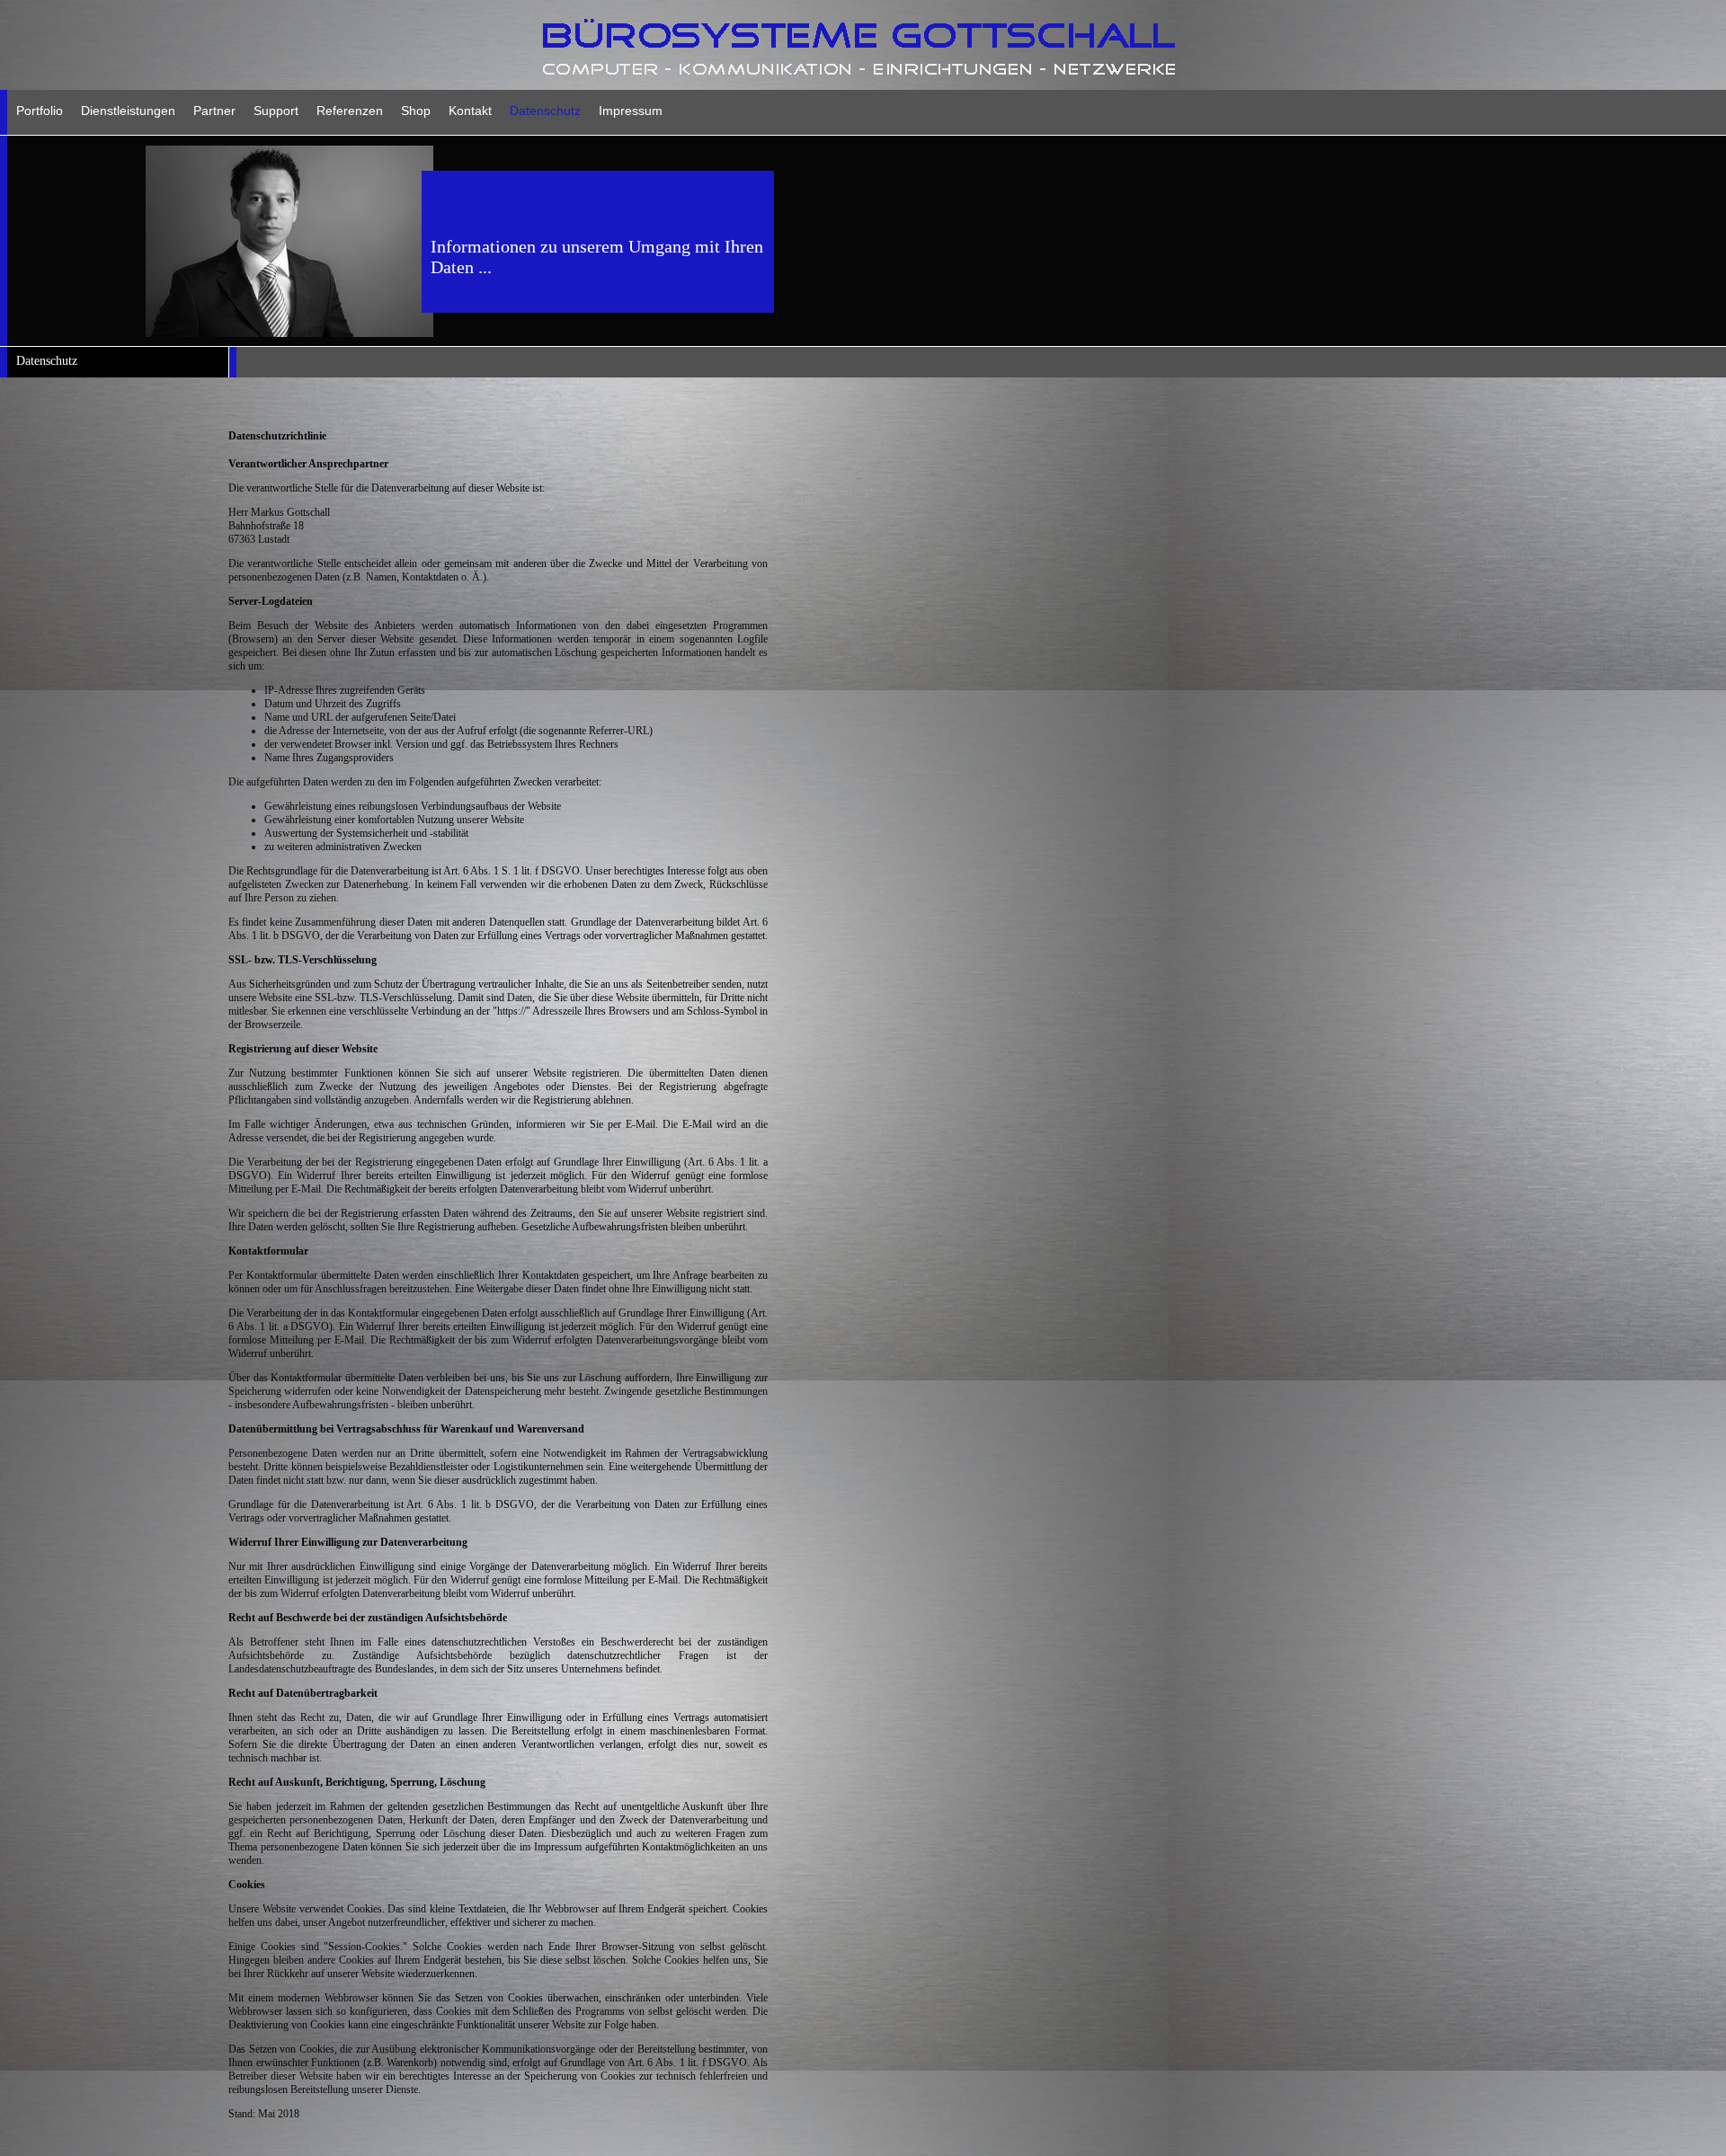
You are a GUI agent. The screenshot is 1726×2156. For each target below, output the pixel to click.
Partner (214, 111)
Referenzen (350, 111)
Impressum (631, 111)
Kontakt (470, 111)
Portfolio (40, 111)
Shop (416, 111)
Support (276, 111)
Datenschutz (545, 111)
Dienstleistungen (128, 111)
